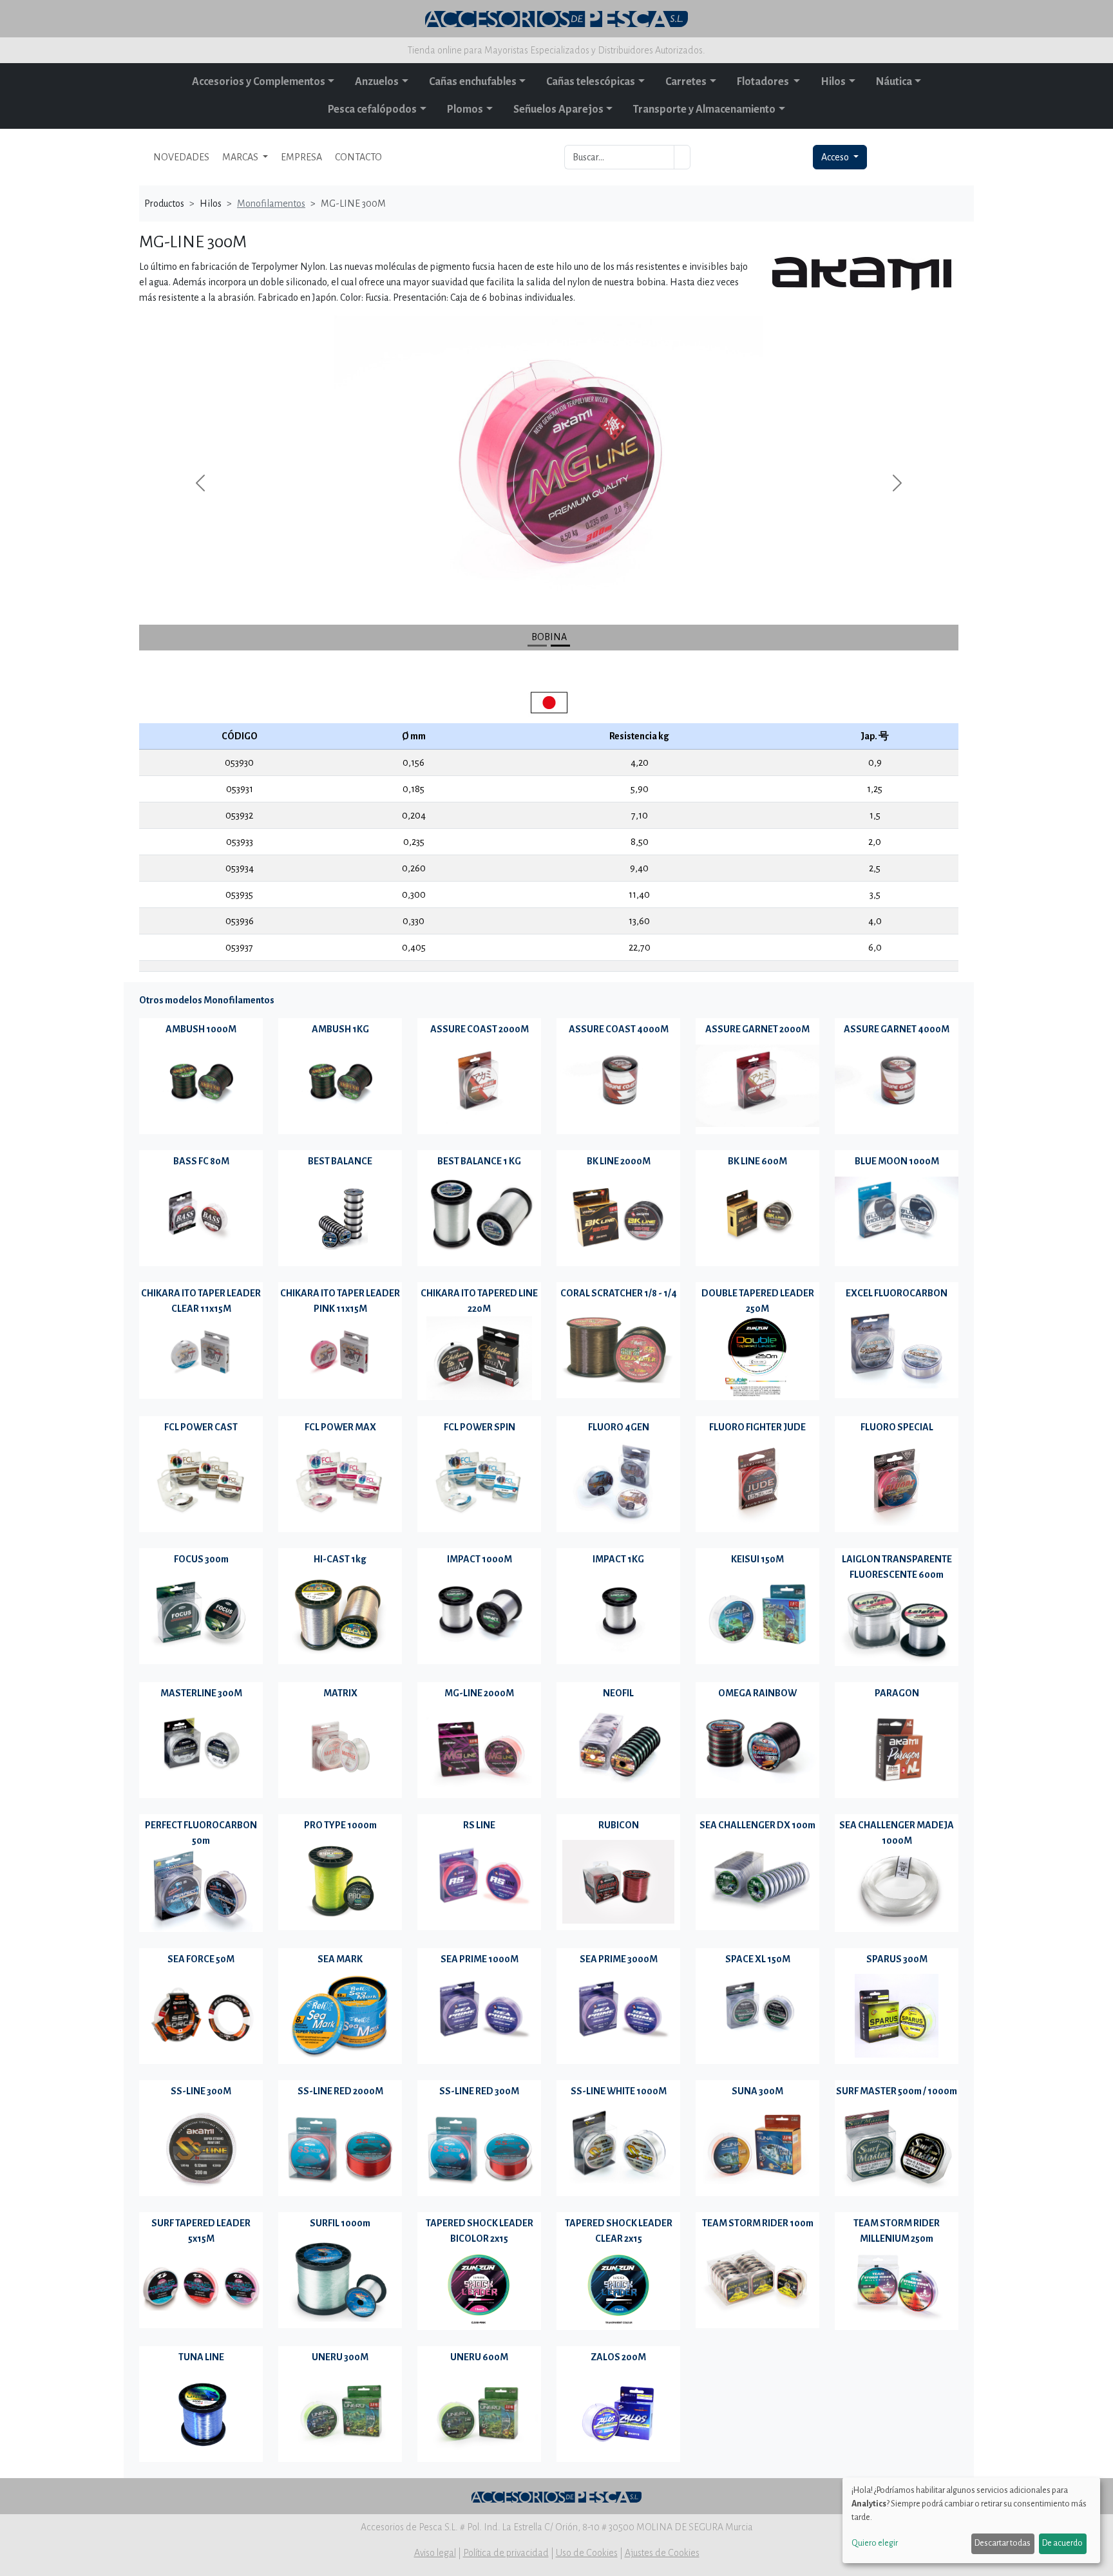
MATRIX (340, 1693)
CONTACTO (358, 157)
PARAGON (897, 1693)
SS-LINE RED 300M (479, 2091)
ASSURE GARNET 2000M (757, 1029)
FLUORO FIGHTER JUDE (757, 1427)
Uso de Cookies (587, 2553)
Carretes (686, 82)
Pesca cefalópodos (372, 109)
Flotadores (764, 82)
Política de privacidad (506, 2553)
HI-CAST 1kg (340, 1559)
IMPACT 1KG (618, 1559)
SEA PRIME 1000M (480, 1959)
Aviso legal (435, 2553)
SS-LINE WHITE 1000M (619, 2091)
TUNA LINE (201, 2357)
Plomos (465, 109)
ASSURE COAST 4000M (619, 1029)
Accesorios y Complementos (259, 82)
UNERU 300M (340, 2357)
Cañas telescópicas (591, 82)
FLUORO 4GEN (619, 1427)
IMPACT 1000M (480, 1559)
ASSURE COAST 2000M (480, 1029)
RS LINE (479, 1825)
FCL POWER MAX (340, 1427)
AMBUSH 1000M (201, 1029)
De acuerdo (1062, 2543)
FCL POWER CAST (201, 1427)
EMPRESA (301, 157)
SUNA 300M (757, 2091)
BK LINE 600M (757, 1161)
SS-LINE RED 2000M (340, 2091)
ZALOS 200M (618, 2357)
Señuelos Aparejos (558, 109)
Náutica (894, 82)
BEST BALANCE (340, 1161)
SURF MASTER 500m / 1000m (897, 2091)
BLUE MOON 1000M (897, 1161)
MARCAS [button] (241, 157)
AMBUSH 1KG (340, 1029)
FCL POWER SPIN (480, 1427)
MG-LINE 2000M (479, 1693)
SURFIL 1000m (340, 2223)
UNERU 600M (479, 2357)
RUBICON (619, 1825)
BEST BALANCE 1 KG (479, 1161)
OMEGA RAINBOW (757, 1693)
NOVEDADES (181, 157)
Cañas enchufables (473, 82)
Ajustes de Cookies (662, 2553)
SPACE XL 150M (758, 1959)
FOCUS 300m (201, 1559)
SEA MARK (340, 1959)
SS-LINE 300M (201, 2091)
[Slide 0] (537, 646)
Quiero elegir (875, 2543)
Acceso (836, 157)
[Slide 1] (560, 646)
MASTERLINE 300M (201, 1693)
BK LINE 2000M (619, 1161)
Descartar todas (1003, 2543)
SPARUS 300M (897, 1959)
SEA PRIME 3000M (619, 1959)
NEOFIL (618, 1693)
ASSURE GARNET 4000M (897, 1029)
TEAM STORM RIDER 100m (758, 2223)
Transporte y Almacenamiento (704, 109)
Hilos (833, 82)
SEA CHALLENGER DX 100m (757, 1825)
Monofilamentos (271, 204)
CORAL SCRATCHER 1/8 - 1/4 (619, 1293)
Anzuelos (377, 82)
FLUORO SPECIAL (897, 1427)
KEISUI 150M (757, 1559)
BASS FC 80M (201, 1161)
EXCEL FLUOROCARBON (897, 1293)
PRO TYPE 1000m (340, 1825)
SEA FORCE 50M (201, 1959)
